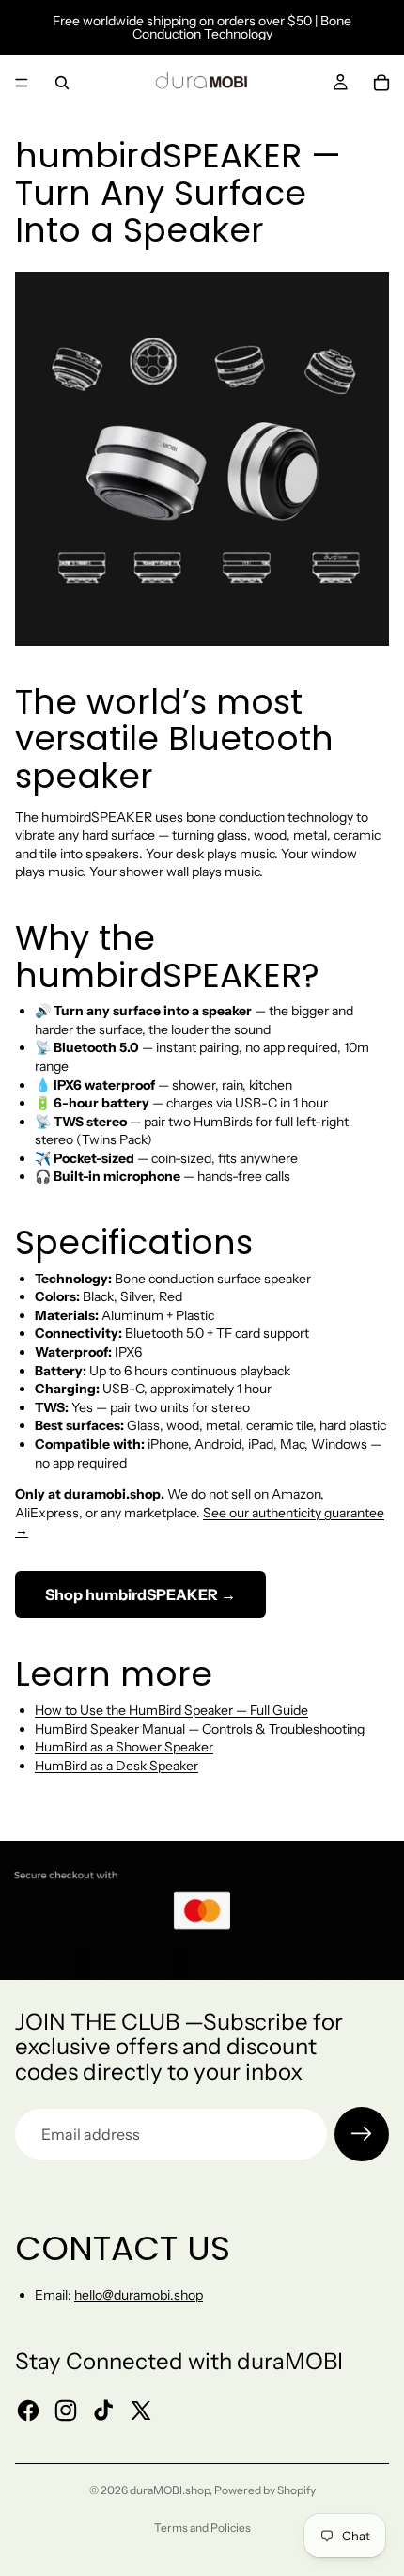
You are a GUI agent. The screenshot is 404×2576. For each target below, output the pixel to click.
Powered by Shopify (265, 2490)
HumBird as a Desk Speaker (117, 1766)
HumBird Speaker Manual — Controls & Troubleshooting (200, 1729)
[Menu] (22, 83)
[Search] (62, 83)
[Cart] (381, 83)
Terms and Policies (202, 2528)
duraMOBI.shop (170, 2490)
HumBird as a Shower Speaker (124, 1747)
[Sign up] (362, 2134)
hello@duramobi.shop (139, 2295)
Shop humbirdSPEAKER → (140, 1594)
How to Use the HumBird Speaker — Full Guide (171, 1710)
